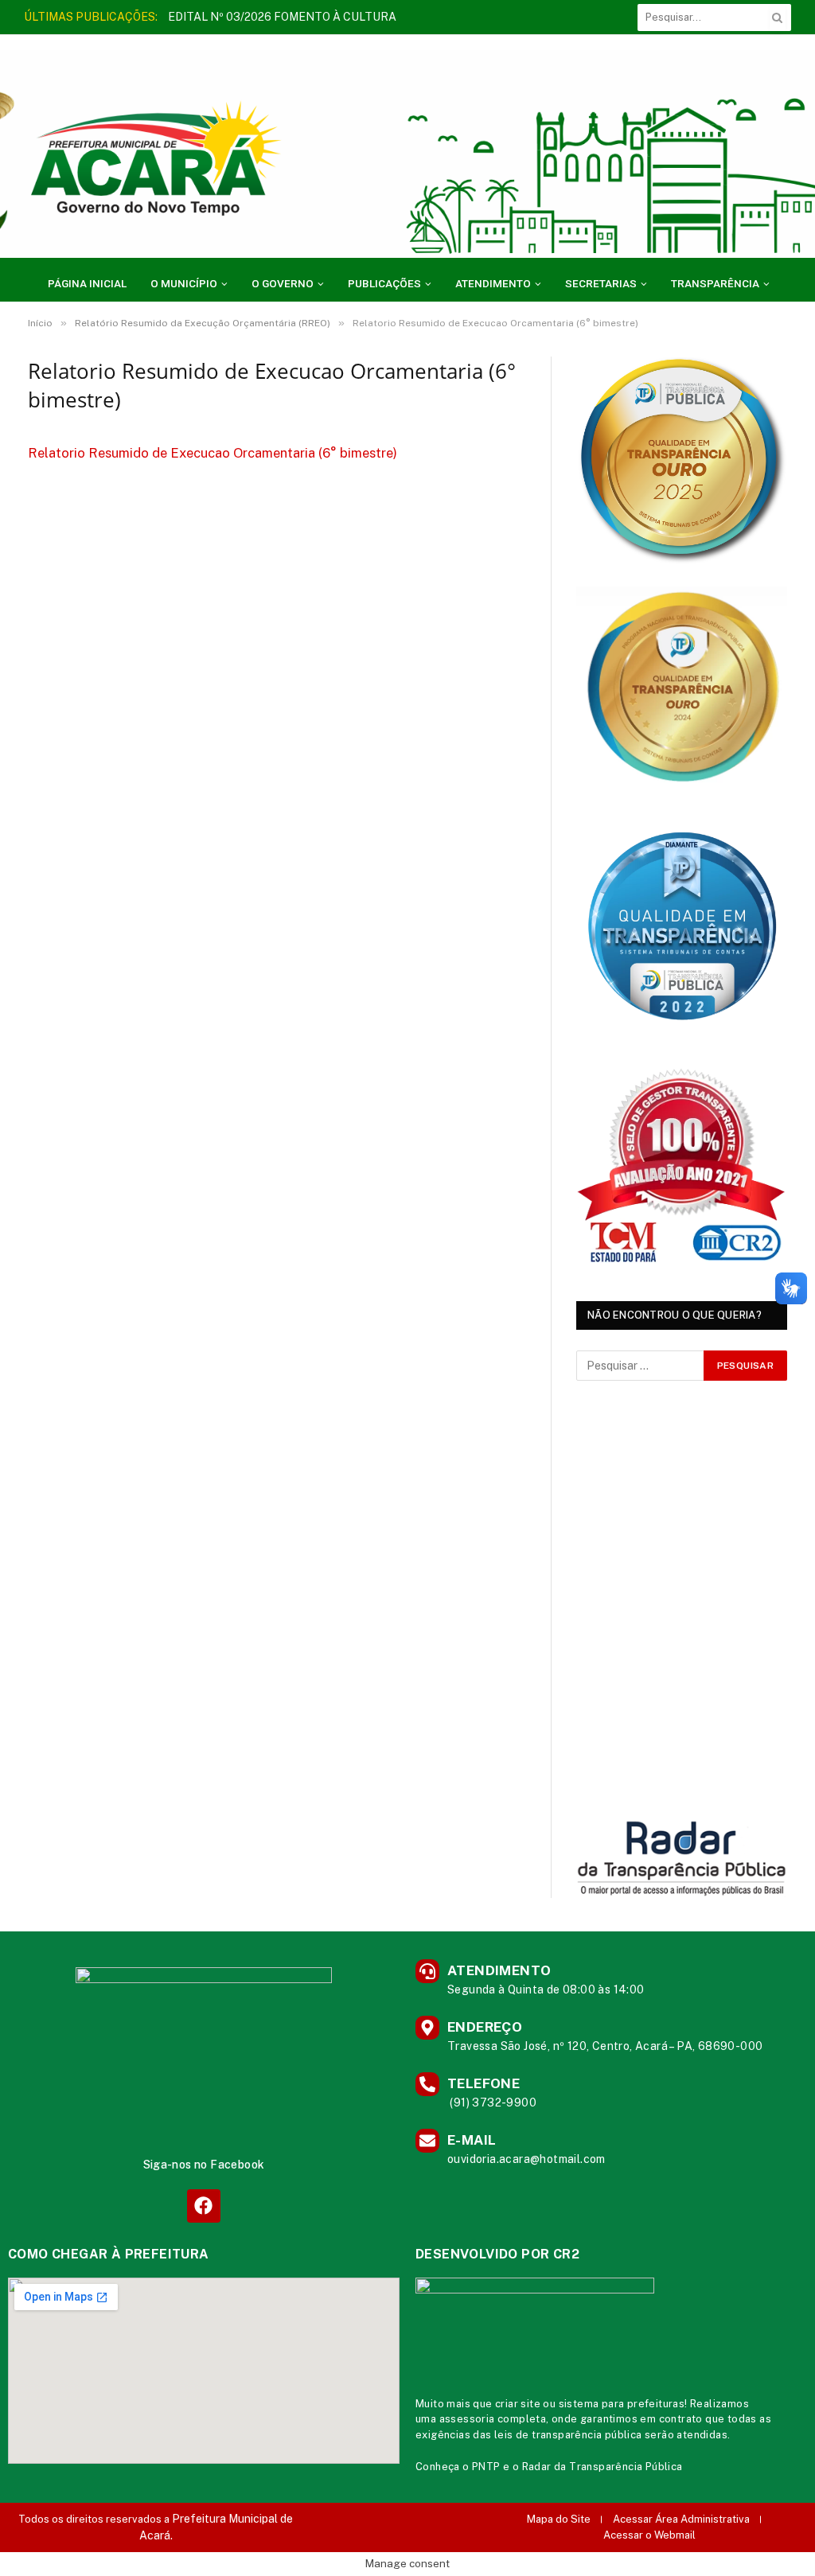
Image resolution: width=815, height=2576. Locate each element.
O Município (184, 283)
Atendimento (493, 283)
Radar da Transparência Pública (602, 2467)
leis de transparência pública (568, 2435)
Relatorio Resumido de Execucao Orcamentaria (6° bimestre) (213, 453)
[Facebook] (203, 2206)
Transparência (715, 283)
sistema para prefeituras (622, 2404)
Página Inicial (87, 283)
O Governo (283, 283)
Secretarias (601, 283)
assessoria (467, 2419)
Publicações (384, 283)
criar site (518, 2404)
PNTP (486, 2467)
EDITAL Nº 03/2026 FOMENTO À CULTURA (282, 17)
